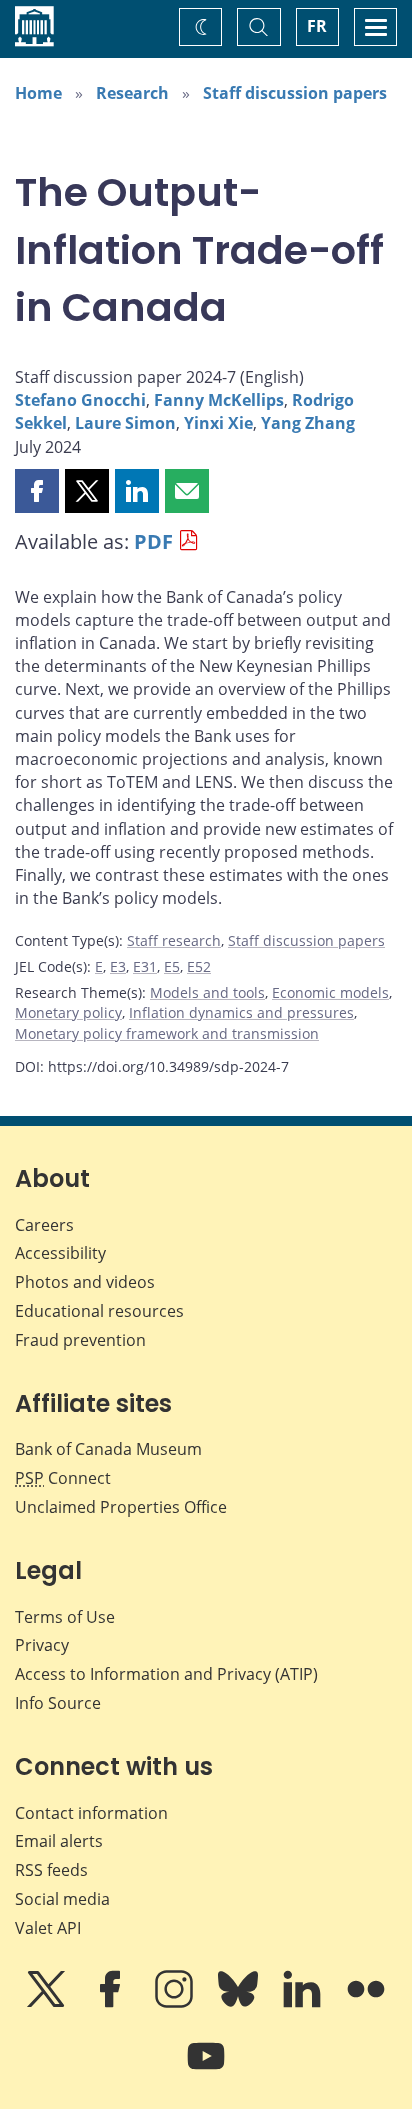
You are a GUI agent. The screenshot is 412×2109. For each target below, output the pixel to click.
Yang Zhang (308, 423)
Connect (63, 1478)
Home (38, 93)
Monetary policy (68, 1012)
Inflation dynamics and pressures (241, 1012)
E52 (199, 966)
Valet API (48, 1928)
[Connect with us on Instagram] (176, 2003)
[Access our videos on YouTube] (206, 2070)
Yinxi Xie (218, 423)
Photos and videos (85, 1282)
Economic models (330, 992)
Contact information (91, 1813)
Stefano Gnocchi (80, 400)
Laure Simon (125, 423)
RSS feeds (51, 1870)
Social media (62, 1899)
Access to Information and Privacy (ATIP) (166, 1674)
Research (132, 93)
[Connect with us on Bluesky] (240, 2003)
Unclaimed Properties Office (121, 1507)
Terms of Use (65, 1617)
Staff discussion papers (295, 93)
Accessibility (60, 1253)
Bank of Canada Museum (108, 1449)
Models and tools (207, 992)
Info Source (58, 1703)
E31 (145, 966)
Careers (44, 1225)
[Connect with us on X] (48, 2003)
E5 (172, 966)
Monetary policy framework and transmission (167, 1033)
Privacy (42, 1645)
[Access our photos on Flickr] (366, 2003)
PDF (153, 541)
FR (317, 26)
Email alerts (59, 1841)
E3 (118, 966)
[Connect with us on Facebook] (112, 2003)
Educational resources (99, 1311)
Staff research (174, 940)
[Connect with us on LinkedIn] (304, 2003)
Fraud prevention (80, 1340)
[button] (37, 491)
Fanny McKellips (219, 400)
